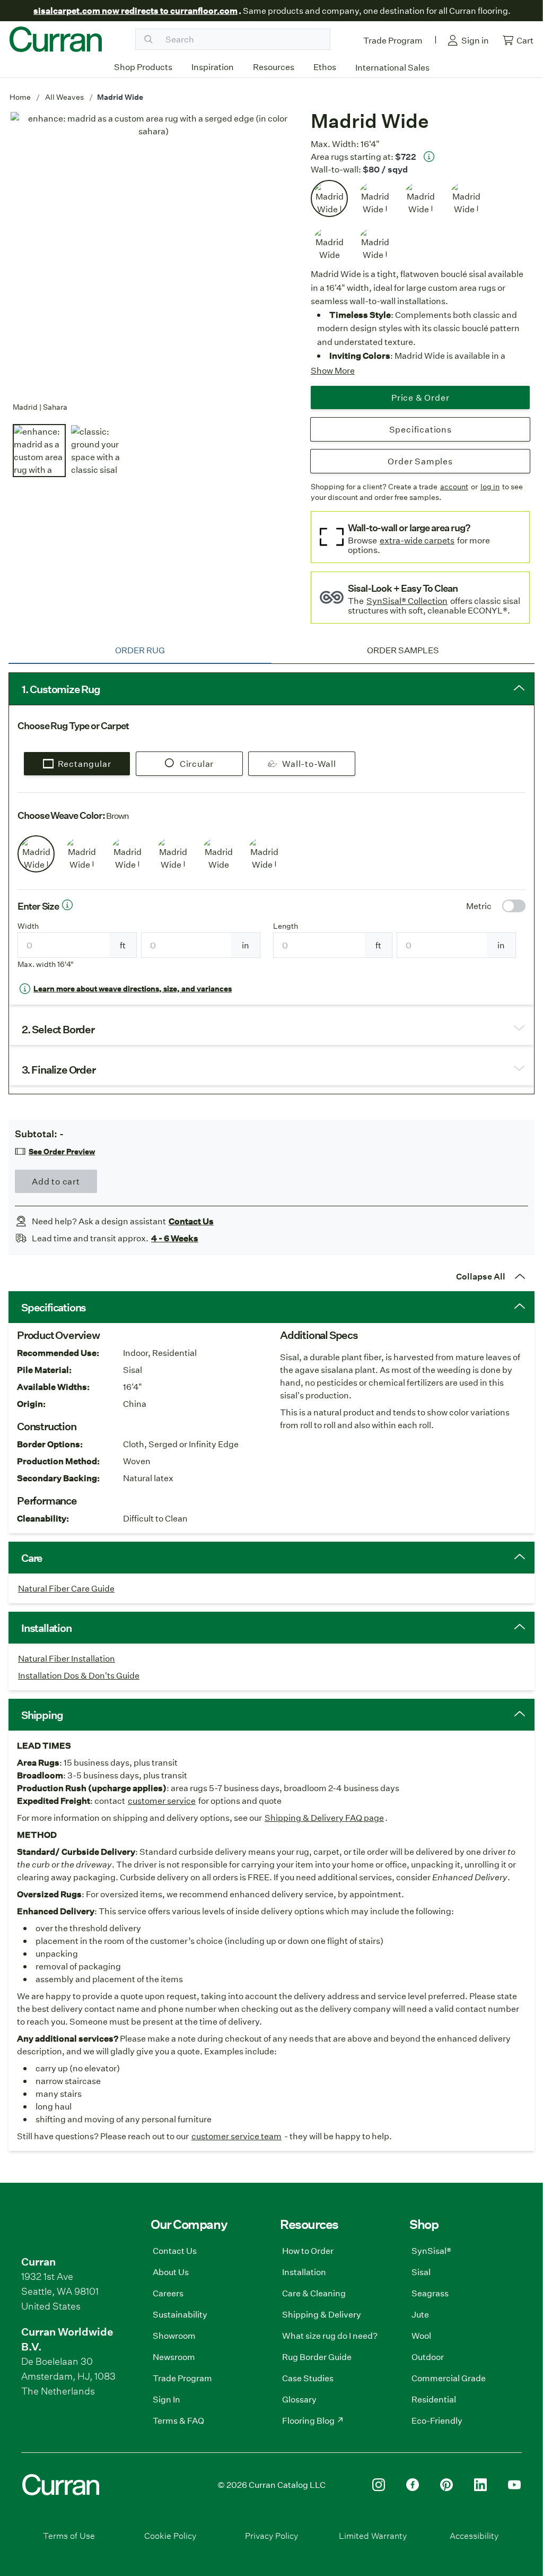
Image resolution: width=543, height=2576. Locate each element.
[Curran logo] (56, 39)
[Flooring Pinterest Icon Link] (446, 2485)
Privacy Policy (271, 2535)
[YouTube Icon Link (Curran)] (514, 2485)
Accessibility (474, 2535)
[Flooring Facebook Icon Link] (413, 2485)
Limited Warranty (373, 2535)
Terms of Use (69, 2535)
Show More (333, 370)
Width (28, 926)
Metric (479, 906)
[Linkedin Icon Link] (480, 2485)
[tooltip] (429, 157)
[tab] (140, 650)
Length (286, 926)
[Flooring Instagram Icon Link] (379, 2485)
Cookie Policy (170, 2535)
